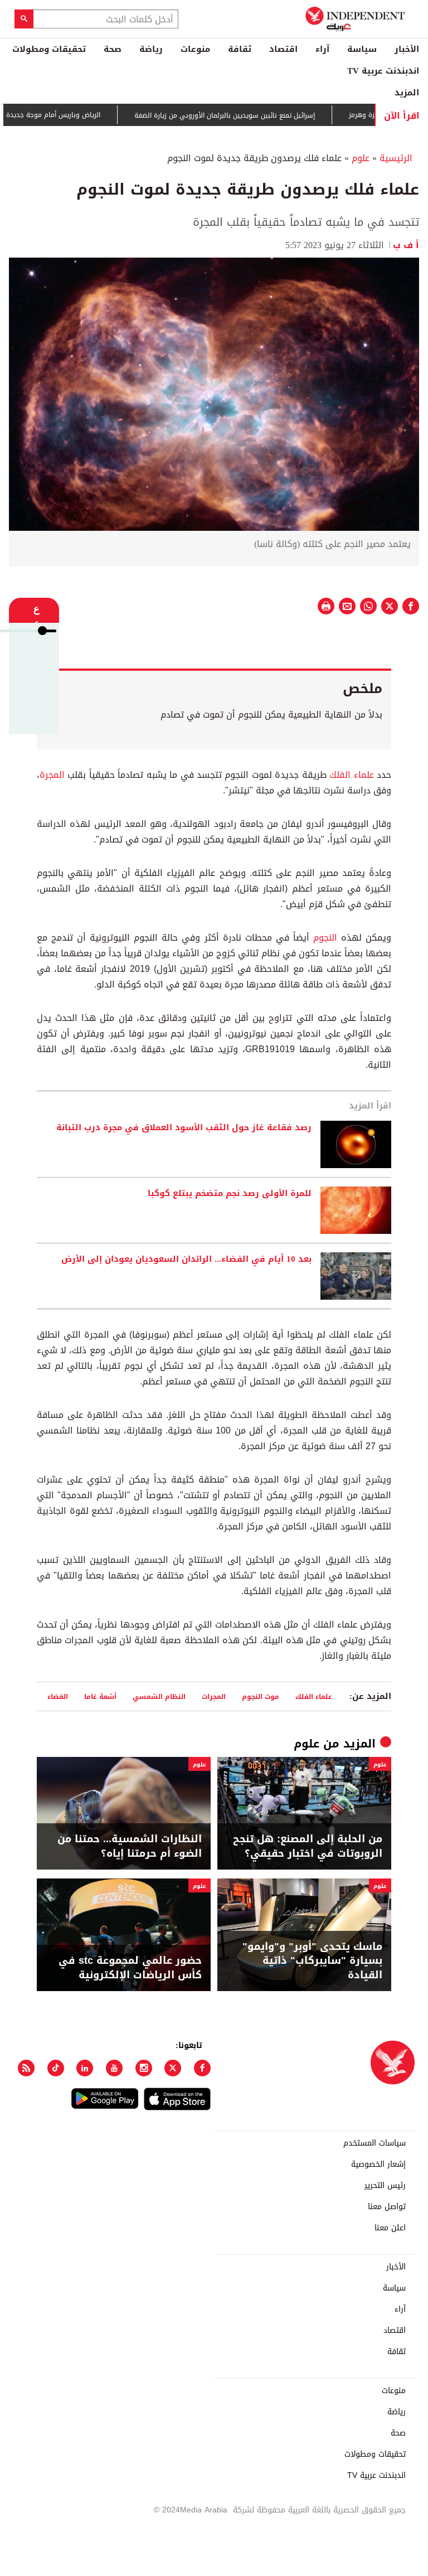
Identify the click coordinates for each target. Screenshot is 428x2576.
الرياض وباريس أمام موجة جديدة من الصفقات (74, 115)
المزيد (407, 93)
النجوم (325, 938)
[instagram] (144, 2068)
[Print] (326, 606)
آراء (322, 49)
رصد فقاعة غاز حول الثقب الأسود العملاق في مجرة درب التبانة (184, 1128)
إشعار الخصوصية (378, 2165)
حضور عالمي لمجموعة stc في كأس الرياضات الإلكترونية (130, 1968)
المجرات (214, 1696)
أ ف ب (406, 245)
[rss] (26, 2068)
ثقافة (240, 49)
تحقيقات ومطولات (49, 49)
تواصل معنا (387, 2207)
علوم (361, 158)
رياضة (151, 49)
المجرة (52, 775)
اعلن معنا (390, 2228)
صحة (113, 49)
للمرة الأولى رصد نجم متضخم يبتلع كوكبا (230, 1194)
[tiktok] (56, 2068)
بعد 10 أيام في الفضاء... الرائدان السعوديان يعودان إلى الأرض (186, 1260)
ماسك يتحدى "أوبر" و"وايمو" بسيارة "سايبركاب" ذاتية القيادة (312, 1961)
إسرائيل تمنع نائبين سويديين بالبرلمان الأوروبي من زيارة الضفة (264, 115)
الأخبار (407, 49)
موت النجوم (261, 1696)
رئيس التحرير (385, 2186)
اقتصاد (283, 49)
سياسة (362, 49)
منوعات (195, 49)
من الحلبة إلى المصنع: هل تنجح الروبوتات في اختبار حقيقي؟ (308, 1846)
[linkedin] (85, 2068)
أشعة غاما (100, 1696)
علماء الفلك (351, 775)
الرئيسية (396, 158)
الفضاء (58, 1696)
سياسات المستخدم (374, 2143)
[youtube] (114, 2068)
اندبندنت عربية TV (383, 71)
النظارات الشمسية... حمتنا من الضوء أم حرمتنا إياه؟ (130, 1846)
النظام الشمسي (159, 1696)
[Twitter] (173, 2068)
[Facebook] (202, 2068)
